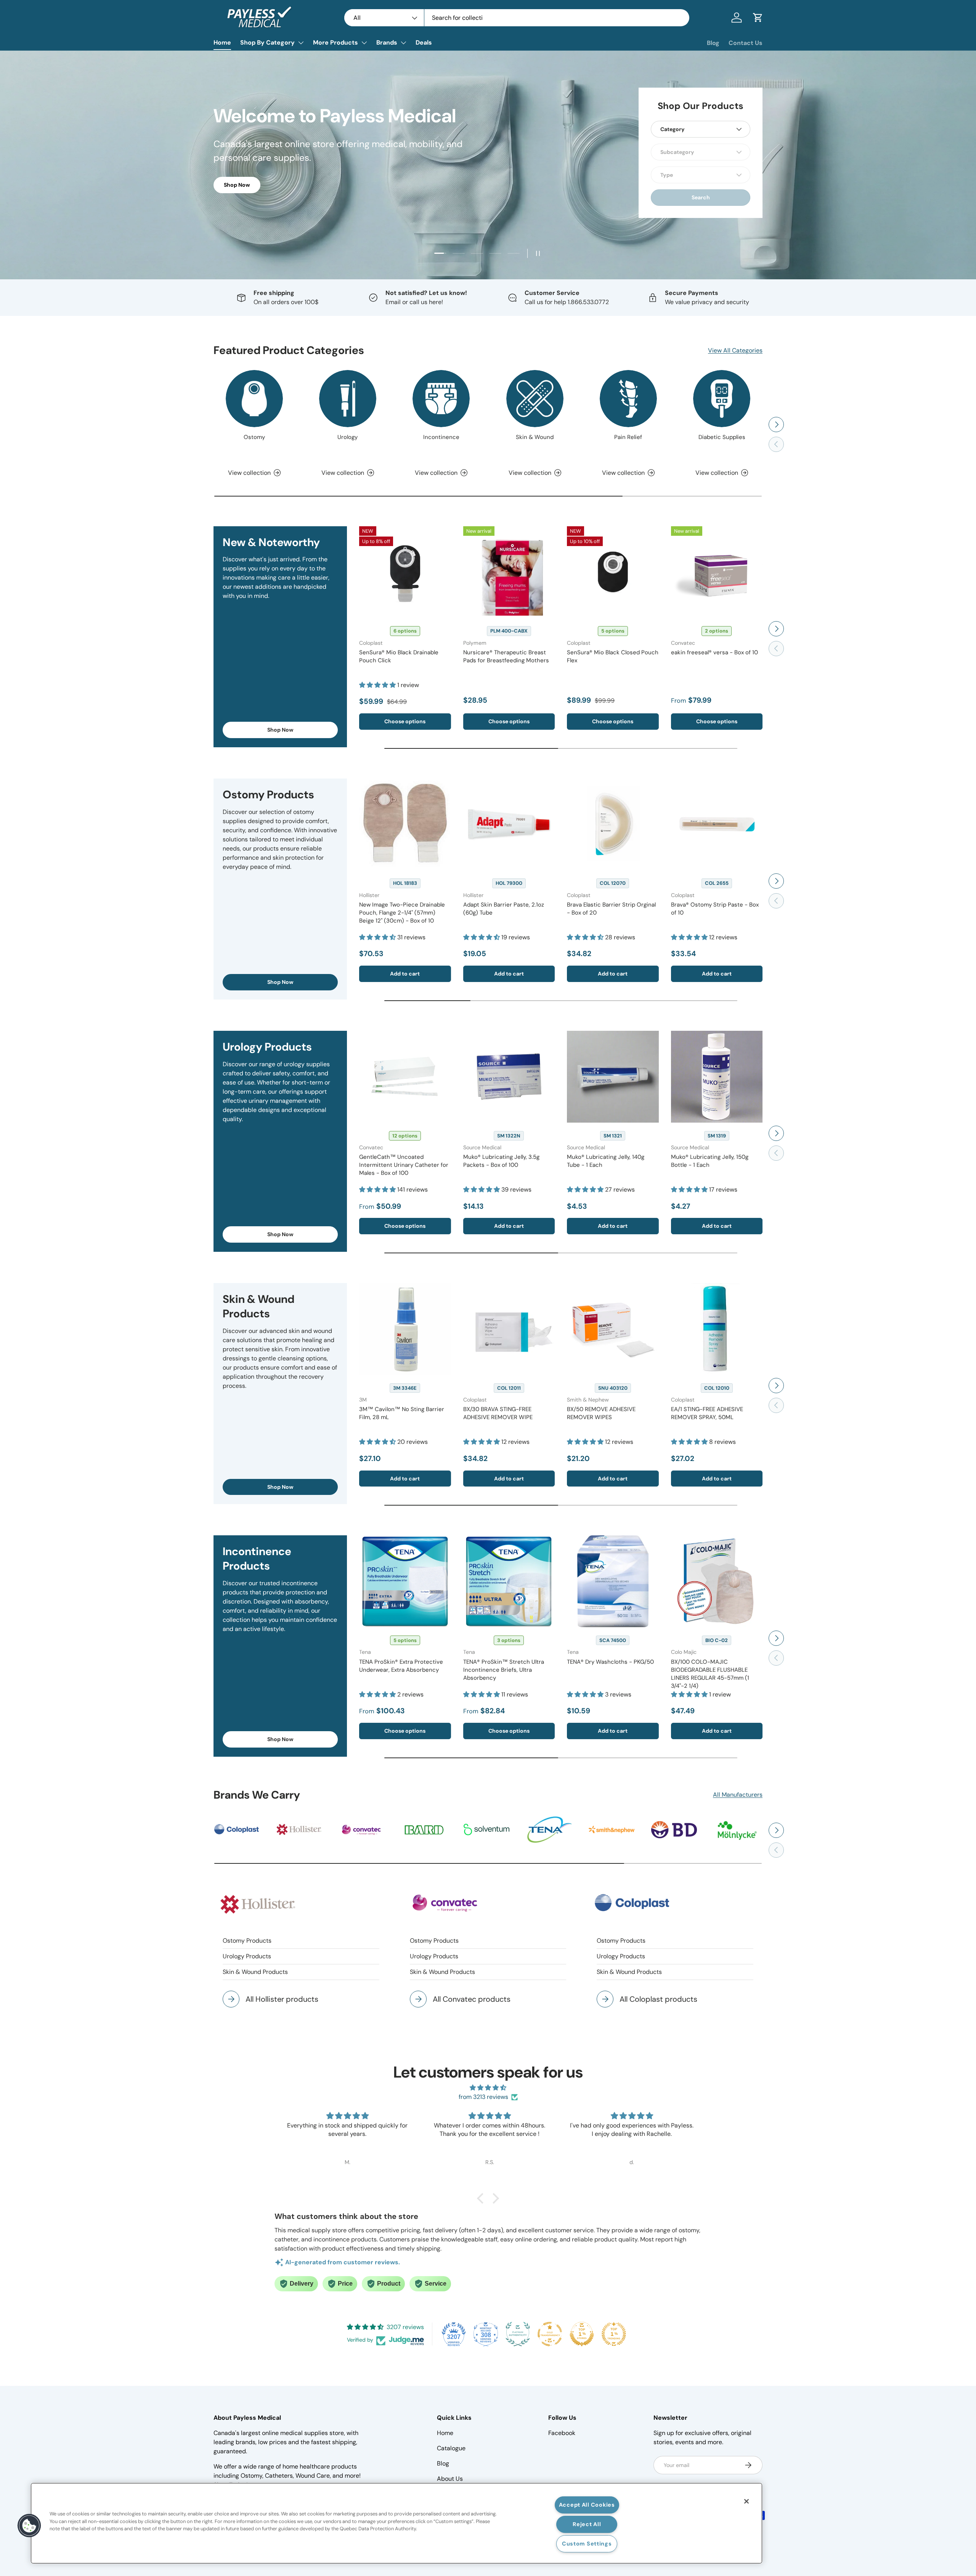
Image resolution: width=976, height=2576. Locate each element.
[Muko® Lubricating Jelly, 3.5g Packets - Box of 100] (509, 1077)
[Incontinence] (441, 399)
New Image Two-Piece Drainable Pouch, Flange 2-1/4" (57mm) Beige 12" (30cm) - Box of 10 (402, 913)
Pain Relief (628, 437)
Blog (713, 43)
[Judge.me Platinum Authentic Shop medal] (518, 2334)
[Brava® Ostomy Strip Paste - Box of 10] (717, 824)
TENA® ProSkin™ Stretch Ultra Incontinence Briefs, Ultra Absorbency (504, 1670)
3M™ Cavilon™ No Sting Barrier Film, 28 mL (402, 1413)
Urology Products (247, 1956)
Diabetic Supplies (722, 437)
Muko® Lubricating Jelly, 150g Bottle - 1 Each (710, 1161)
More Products (335, 42)
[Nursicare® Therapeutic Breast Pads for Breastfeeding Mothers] (509, 572)
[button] (758, 18)
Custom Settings (587, 2544)
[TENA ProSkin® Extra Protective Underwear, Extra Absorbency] (405, 1581)
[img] (488, 2088)
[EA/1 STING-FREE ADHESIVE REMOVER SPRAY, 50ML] (717, 1329)
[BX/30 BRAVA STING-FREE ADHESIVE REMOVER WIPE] (509, 1329)
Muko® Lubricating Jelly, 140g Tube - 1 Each (606, 1161)
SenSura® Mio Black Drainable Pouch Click (399, 656)
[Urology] (348, 399)
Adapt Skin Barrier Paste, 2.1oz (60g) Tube (504, 909)
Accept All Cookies (587, 2505)
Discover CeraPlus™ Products (263, 195)
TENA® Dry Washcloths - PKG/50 (610, 1662)
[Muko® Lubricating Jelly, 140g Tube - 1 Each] (613, 1077)
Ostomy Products (247, 1941)
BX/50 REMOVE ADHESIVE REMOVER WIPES (601, 1413)
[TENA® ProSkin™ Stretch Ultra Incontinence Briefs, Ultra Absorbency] (509, 1581)
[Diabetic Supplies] (722, 399)
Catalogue (451, 2448)
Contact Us (746, 43)
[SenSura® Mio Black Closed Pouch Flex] (613, 572)
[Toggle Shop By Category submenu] (301, 43)
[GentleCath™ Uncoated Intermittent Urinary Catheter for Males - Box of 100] (405, 1077)
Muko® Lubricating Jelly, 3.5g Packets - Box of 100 (501, 1161)
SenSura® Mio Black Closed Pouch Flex (613, 656)
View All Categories (735, 350)
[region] (396, 2523)
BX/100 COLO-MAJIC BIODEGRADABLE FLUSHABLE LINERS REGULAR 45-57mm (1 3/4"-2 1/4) (710, 1674)
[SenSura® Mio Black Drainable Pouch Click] (405, 572)
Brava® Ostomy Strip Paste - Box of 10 (715, 909)
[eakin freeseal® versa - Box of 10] (717, 572)
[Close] (746, 2501)
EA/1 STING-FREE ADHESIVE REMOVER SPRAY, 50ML (707, 1413)
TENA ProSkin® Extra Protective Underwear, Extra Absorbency (401, 1666)
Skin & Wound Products (255, 1972)
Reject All (587, 2524)
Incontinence (441, 437)
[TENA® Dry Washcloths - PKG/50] (613, 1581)
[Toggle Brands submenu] (403, 43)
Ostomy (254, 437)
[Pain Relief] (628, 399)
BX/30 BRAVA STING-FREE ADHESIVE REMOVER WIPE (498, 1413)
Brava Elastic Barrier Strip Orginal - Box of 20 (611, 909)
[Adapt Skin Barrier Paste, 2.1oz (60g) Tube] (509, 824)
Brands (387, 42)
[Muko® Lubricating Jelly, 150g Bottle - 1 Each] (717, 1077)
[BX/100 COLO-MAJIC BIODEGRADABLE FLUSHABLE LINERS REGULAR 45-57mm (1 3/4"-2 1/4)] (717, 1581)
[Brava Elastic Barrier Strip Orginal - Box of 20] (613, 824)
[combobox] (517, 18)
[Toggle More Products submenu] (364, 43)
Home (222, 42)
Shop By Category (267, 42)
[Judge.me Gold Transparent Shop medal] (550, 2334)
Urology (348, 437)
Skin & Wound (535, 437)
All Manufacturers (738, 1795)
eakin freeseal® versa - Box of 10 (714, 652)
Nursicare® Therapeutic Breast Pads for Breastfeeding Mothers (506, 656)
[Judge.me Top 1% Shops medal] (582, 2334)
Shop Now (280, 730)
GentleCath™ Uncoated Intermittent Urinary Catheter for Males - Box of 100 (404, 1165)
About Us (450, 2479)
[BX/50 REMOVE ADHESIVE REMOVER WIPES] (613, 1329)
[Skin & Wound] (535, 399)
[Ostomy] (254, 399)
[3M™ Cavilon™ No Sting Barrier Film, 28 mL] (405, 1329)
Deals (424, 42)
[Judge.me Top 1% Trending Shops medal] (614, 2334)
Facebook (562, 2433)
